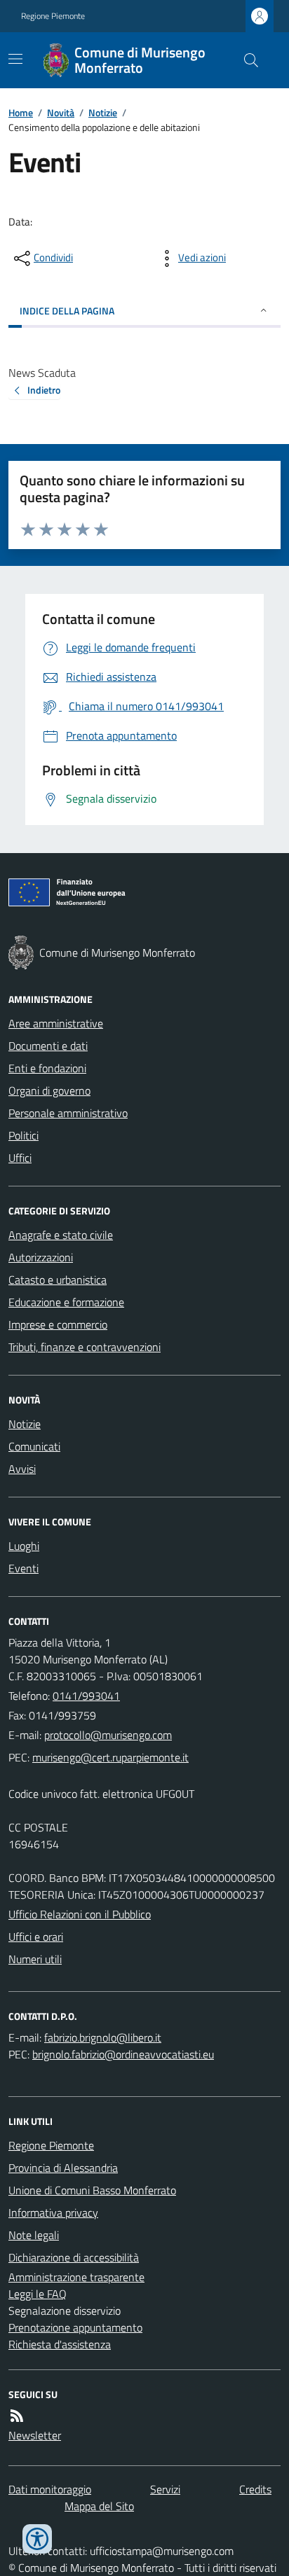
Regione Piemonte (53, 16)
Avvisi (22, 1469)
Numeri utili (35, 1959)
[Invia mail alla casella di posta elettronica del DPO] (103, 2037)
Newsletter (35, 2435)
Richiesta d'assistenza (60, 2344)
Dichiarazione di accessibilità (74, 2257)
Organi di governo (49, 1090)
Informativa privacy (53, 2213)
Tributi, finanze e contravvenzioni (85, 1347)
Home (21, 112)
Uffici (20, 1158)
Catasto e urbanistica (58, 1280)
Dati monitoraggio (50, 2489)
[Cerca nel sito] (246, 60)
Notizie (103, 112)
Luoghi (24, 1546)
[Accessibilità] (37, 2539)
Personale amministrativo (68, 1113)
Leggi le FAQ (38, 2294)
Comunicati (34, 1446)
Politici (23, 1135)
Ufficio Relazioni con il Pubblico (80, 1914)
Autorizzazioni (41, 1257)
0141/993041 (86, 1696)
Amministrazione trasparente (76, 2277)
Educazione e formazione (66, 1302)
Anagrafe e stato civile (61, 1235)
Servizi (165, 2489)
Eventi (23, 1568)
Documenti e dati (48, 1046)
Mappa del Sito (99, 2506)
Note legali (34, 2235)
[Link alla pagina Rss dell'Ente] (17, 2416)
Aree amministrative (56, 1023)
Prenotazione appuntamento (75, 2327)
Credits (255, 2489)
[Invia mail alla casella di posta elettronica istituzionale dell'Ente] (108, 1735)
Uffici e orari (36, 1937)
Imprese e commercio (58, 1324)
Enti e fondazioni (47, 1068)
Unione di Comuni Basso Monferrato (92, 2190)
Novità (61, 112)
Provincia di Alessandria (63, 2168)
